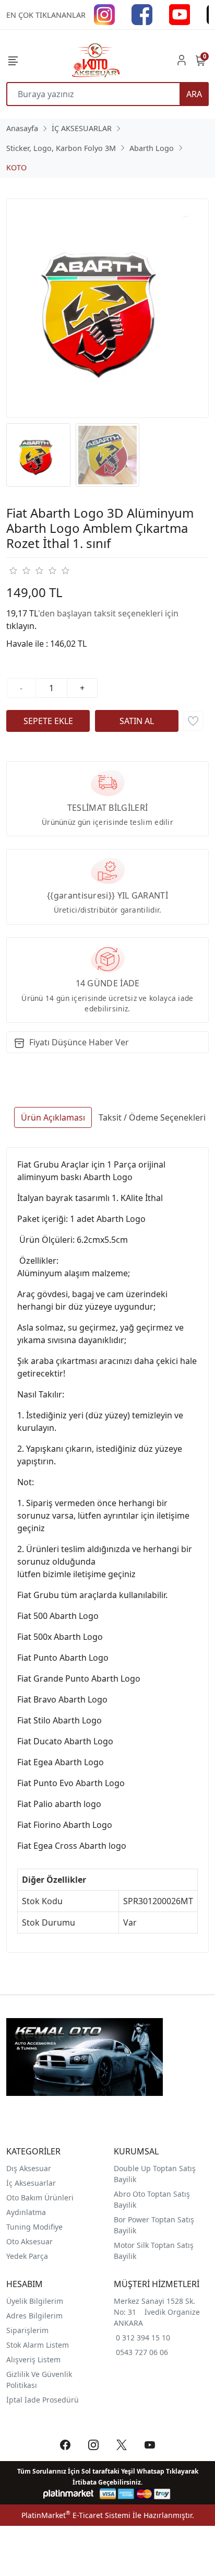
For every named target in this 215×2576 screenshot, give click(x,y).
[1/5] (13, 570)
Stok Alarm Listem (38, 2345)
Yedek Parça (27, 2256)
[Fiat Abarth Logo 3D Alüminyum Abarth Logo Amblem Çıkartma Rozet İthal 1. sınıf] (107, 308)
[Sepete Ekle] (48, 721)
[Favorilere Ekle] (193, 721)
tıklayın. (21, 626)
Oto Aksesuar (29, 2241)
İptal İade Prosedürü (43, 2400)
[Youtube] (180, 14)
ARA (194, 94)
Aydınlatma (26, 2212)
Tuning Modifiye (34, 2227)
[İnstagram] (104, 14)
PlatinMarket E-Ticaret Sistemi (76, 2515)
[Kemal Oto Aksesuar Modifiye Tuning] (95, 60)
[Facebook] (142, 14)
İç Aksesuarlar (31, 2183)
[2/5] (19, 570)
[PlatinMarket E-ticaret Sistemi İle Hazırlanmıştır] (69, 2494)
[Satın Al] (137, 721)
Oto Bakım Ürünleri (40, 2198)
